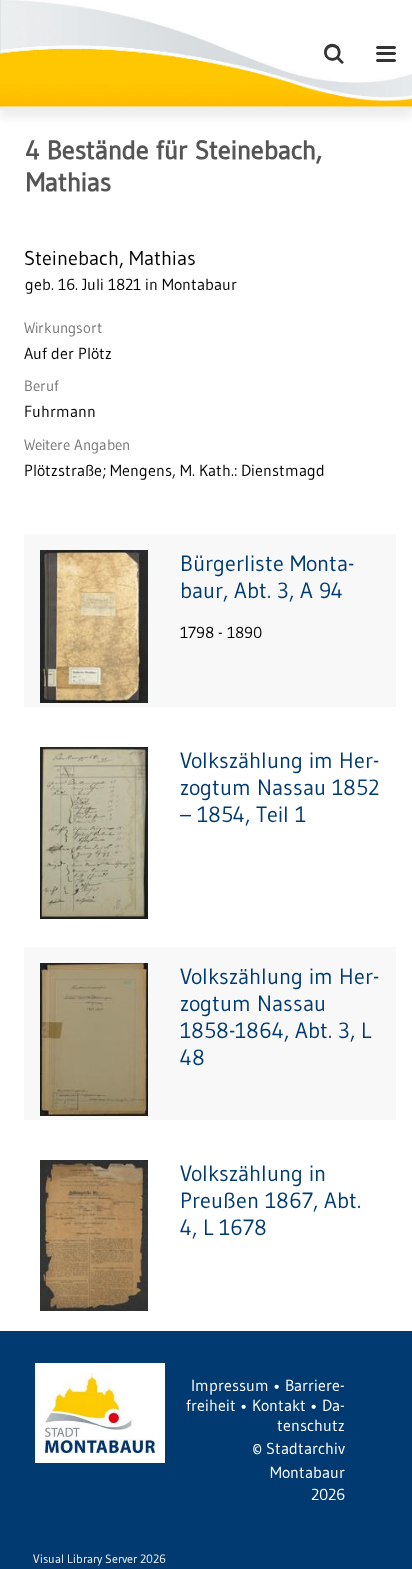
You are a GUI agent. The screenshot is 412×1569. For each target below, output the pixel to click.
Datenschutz (311, 1415)
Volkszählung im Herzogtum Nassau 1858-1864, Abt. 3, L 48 (279, 1017)
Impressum (230, 1385)
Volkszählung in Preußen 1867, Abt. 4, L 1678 (270, 1200)
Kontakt (279, 1405)
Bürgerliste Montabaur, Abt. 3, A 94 (267, 577)
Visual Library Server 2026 (99, 1558)
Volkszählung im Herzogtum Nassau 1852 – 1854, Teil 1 (280, 787)
